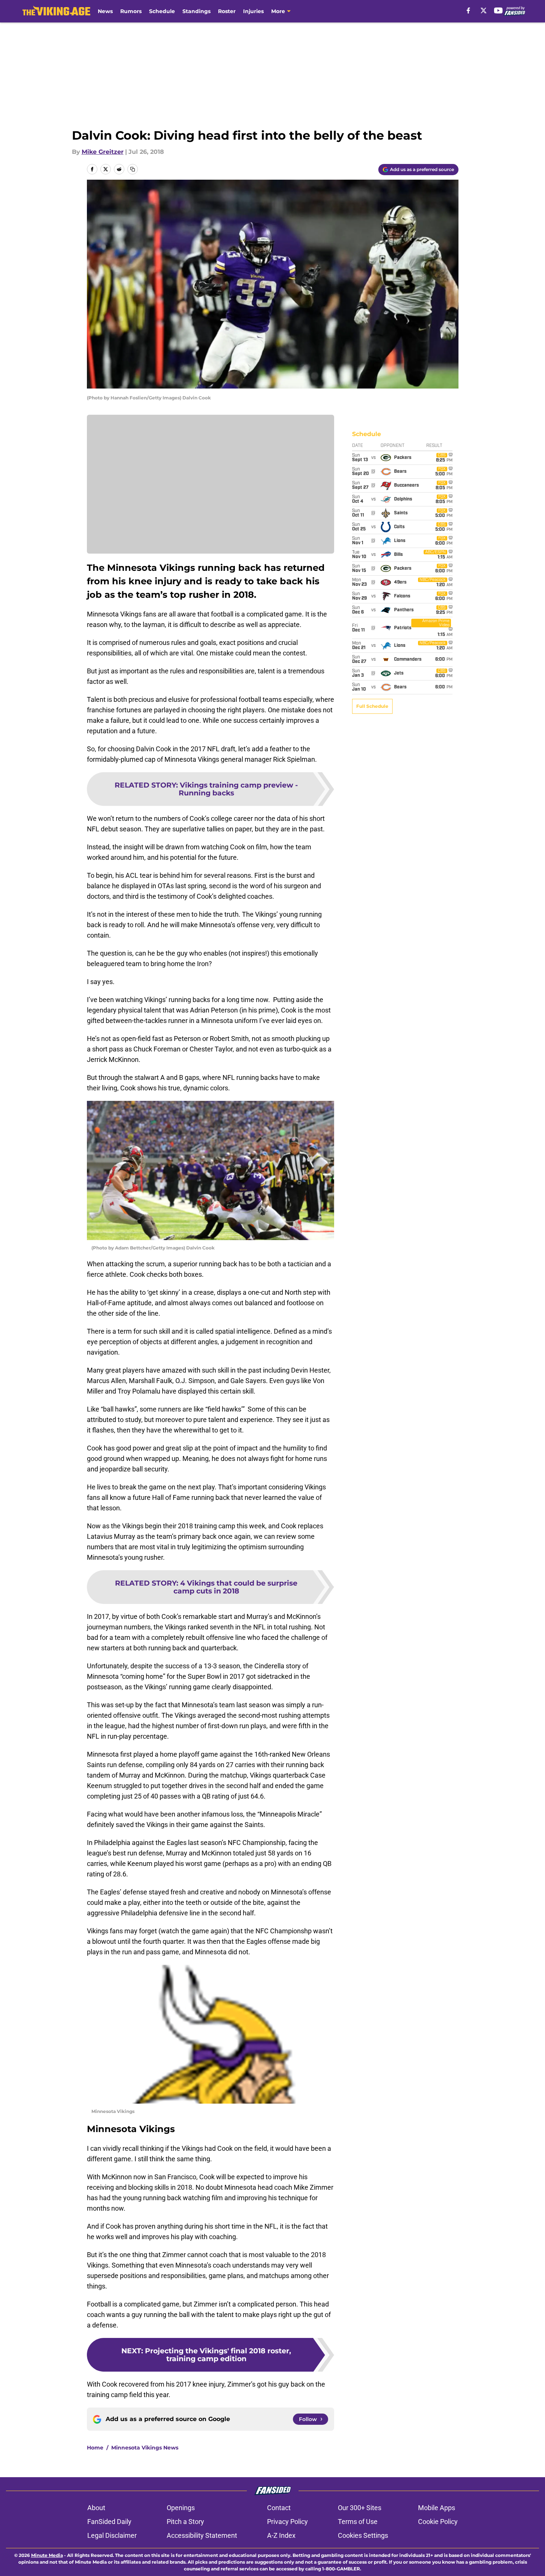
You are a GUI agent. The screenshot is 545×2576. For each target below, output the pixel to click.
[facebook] (468, 10)
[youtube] (498, 10)
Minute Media (47, 2555)
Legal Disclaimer (112, 2535)
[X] (484, 10)
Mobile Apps (437, 2508)
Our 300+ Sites (360, 2508)
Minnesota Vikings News (145, 2448)
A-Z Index (281, 2535)
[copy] (133, 169)
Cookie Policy (438, 2522)
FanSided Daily (109, 2522)
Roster (227, 11)
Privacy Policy (287, 2522)
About (96, 2508)
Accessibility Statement (202, 2535)
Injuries (253, 11)
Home (95, 2448)
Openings (181, 2508)
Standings (196, 11)
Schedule (162, 11)
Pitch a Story (185, 2522)
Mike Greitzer (103, 152)
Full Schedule (372, 706)
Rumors (131, 11)
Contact (279, 2508)
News (105, 11)
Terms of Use (358, 2522)
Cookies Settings (363, 2535)
